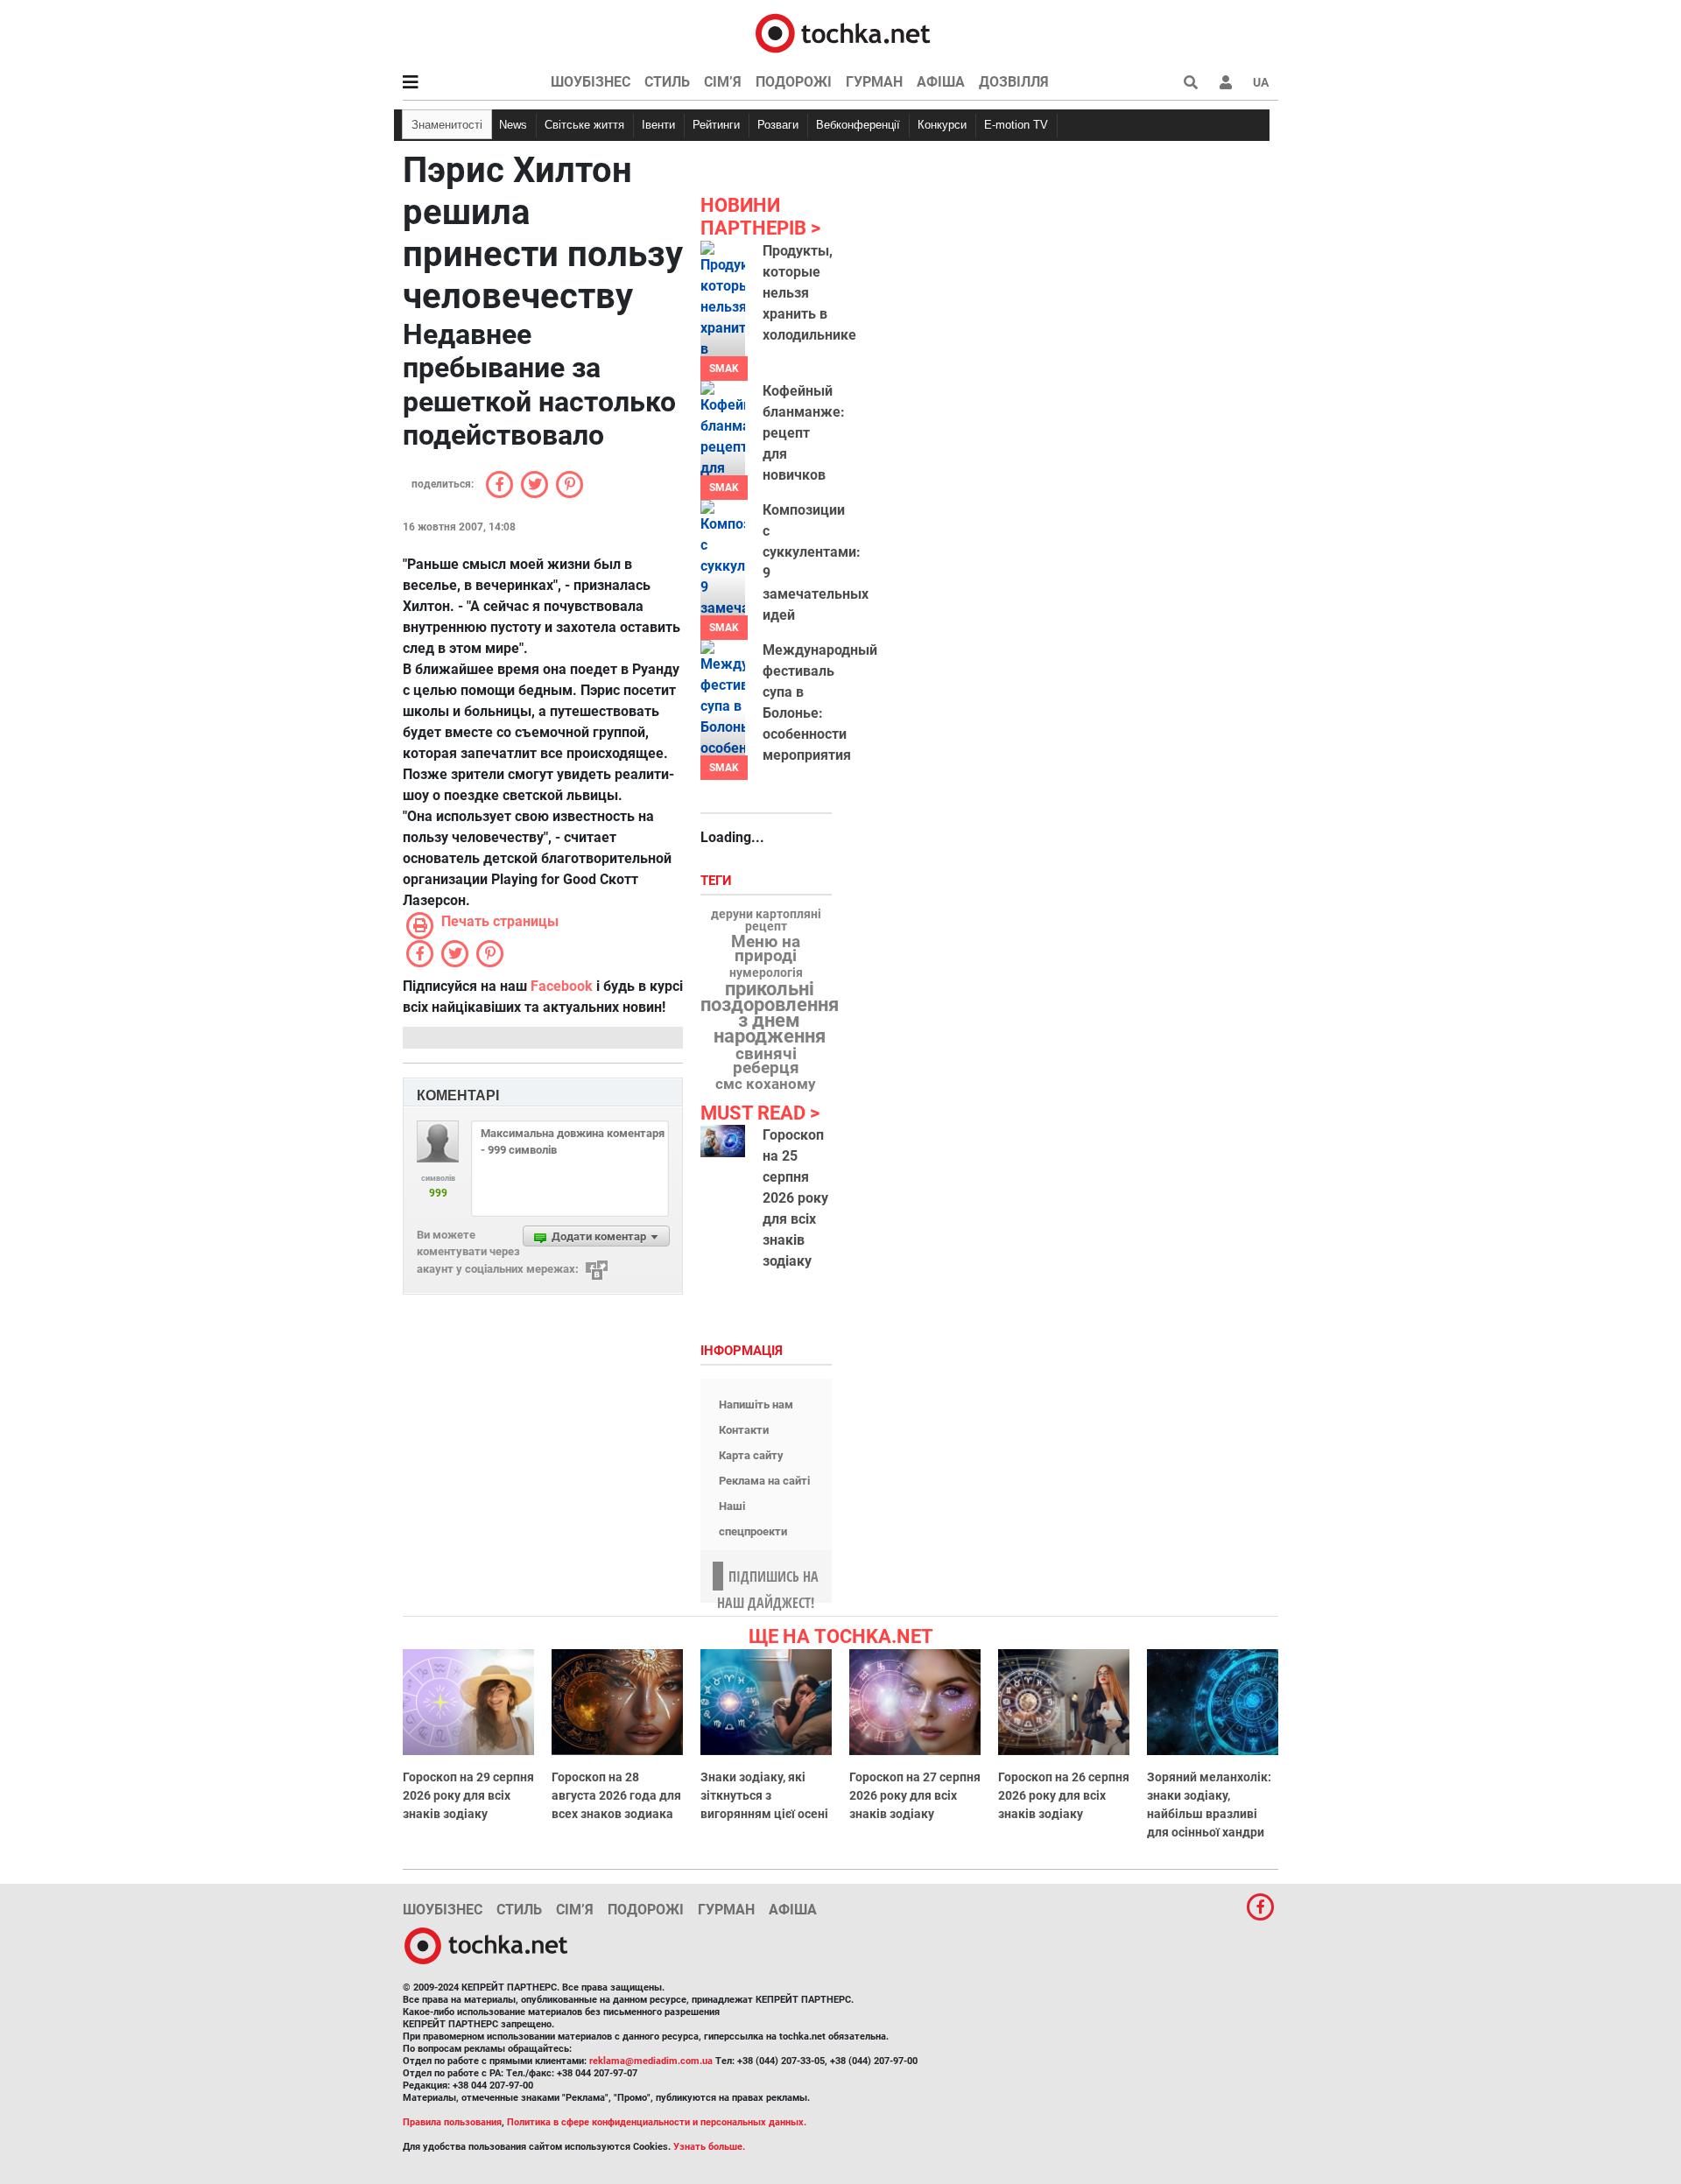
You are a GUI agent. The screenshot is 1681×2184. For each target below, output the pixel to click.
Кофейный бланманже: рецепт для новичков (804, 433)
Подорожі (794, 82)
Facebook (562, 986)
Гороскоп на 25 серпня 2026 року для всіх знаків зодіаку (795, 1198)
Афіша (941, 82)
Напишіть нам (756, 1405)
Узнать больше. (709, 2147)
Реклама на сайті (764, 1481)
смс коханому (766, 1084)
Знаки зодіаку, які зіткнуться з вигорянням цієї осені (764, 1795)
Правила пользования (452, 2122)
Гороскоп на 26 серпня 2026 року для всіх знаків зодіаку (1064, 1795)
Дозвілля (1014, 82)
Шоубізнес (591, 82)
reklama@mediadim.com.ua (651, 2061)
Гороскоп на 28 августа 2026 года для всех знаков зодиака (616, 1795)
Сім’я (723, 82)
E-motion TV (1016, 125)
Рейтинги (716, 125)
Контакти (744, 1430)
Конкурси (942, 125)
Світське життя (584, 125)
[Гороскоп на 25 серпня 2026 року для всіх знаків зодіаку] (723, 1141)
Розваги (778, 125)
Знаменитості (447, 125)
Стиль (667, 82)
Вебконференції (858, 125)
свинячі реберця (766, 1061)
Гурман (874, 82)
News (513, 125)
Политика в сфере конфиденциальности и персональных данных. (657, 2122)
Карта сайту (751, 1455)
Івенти (658, 125)
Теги (718, 881)
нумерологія (766, 973)
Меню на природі (766, 949)
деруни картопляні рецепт (766, 921)
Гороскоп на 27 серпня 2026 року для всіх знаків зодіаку (915, 1795)
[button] (1226, 82)
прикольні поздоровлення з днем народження (770, 1013)
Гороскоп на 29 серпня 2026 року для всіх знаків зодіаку (468, 1795)
